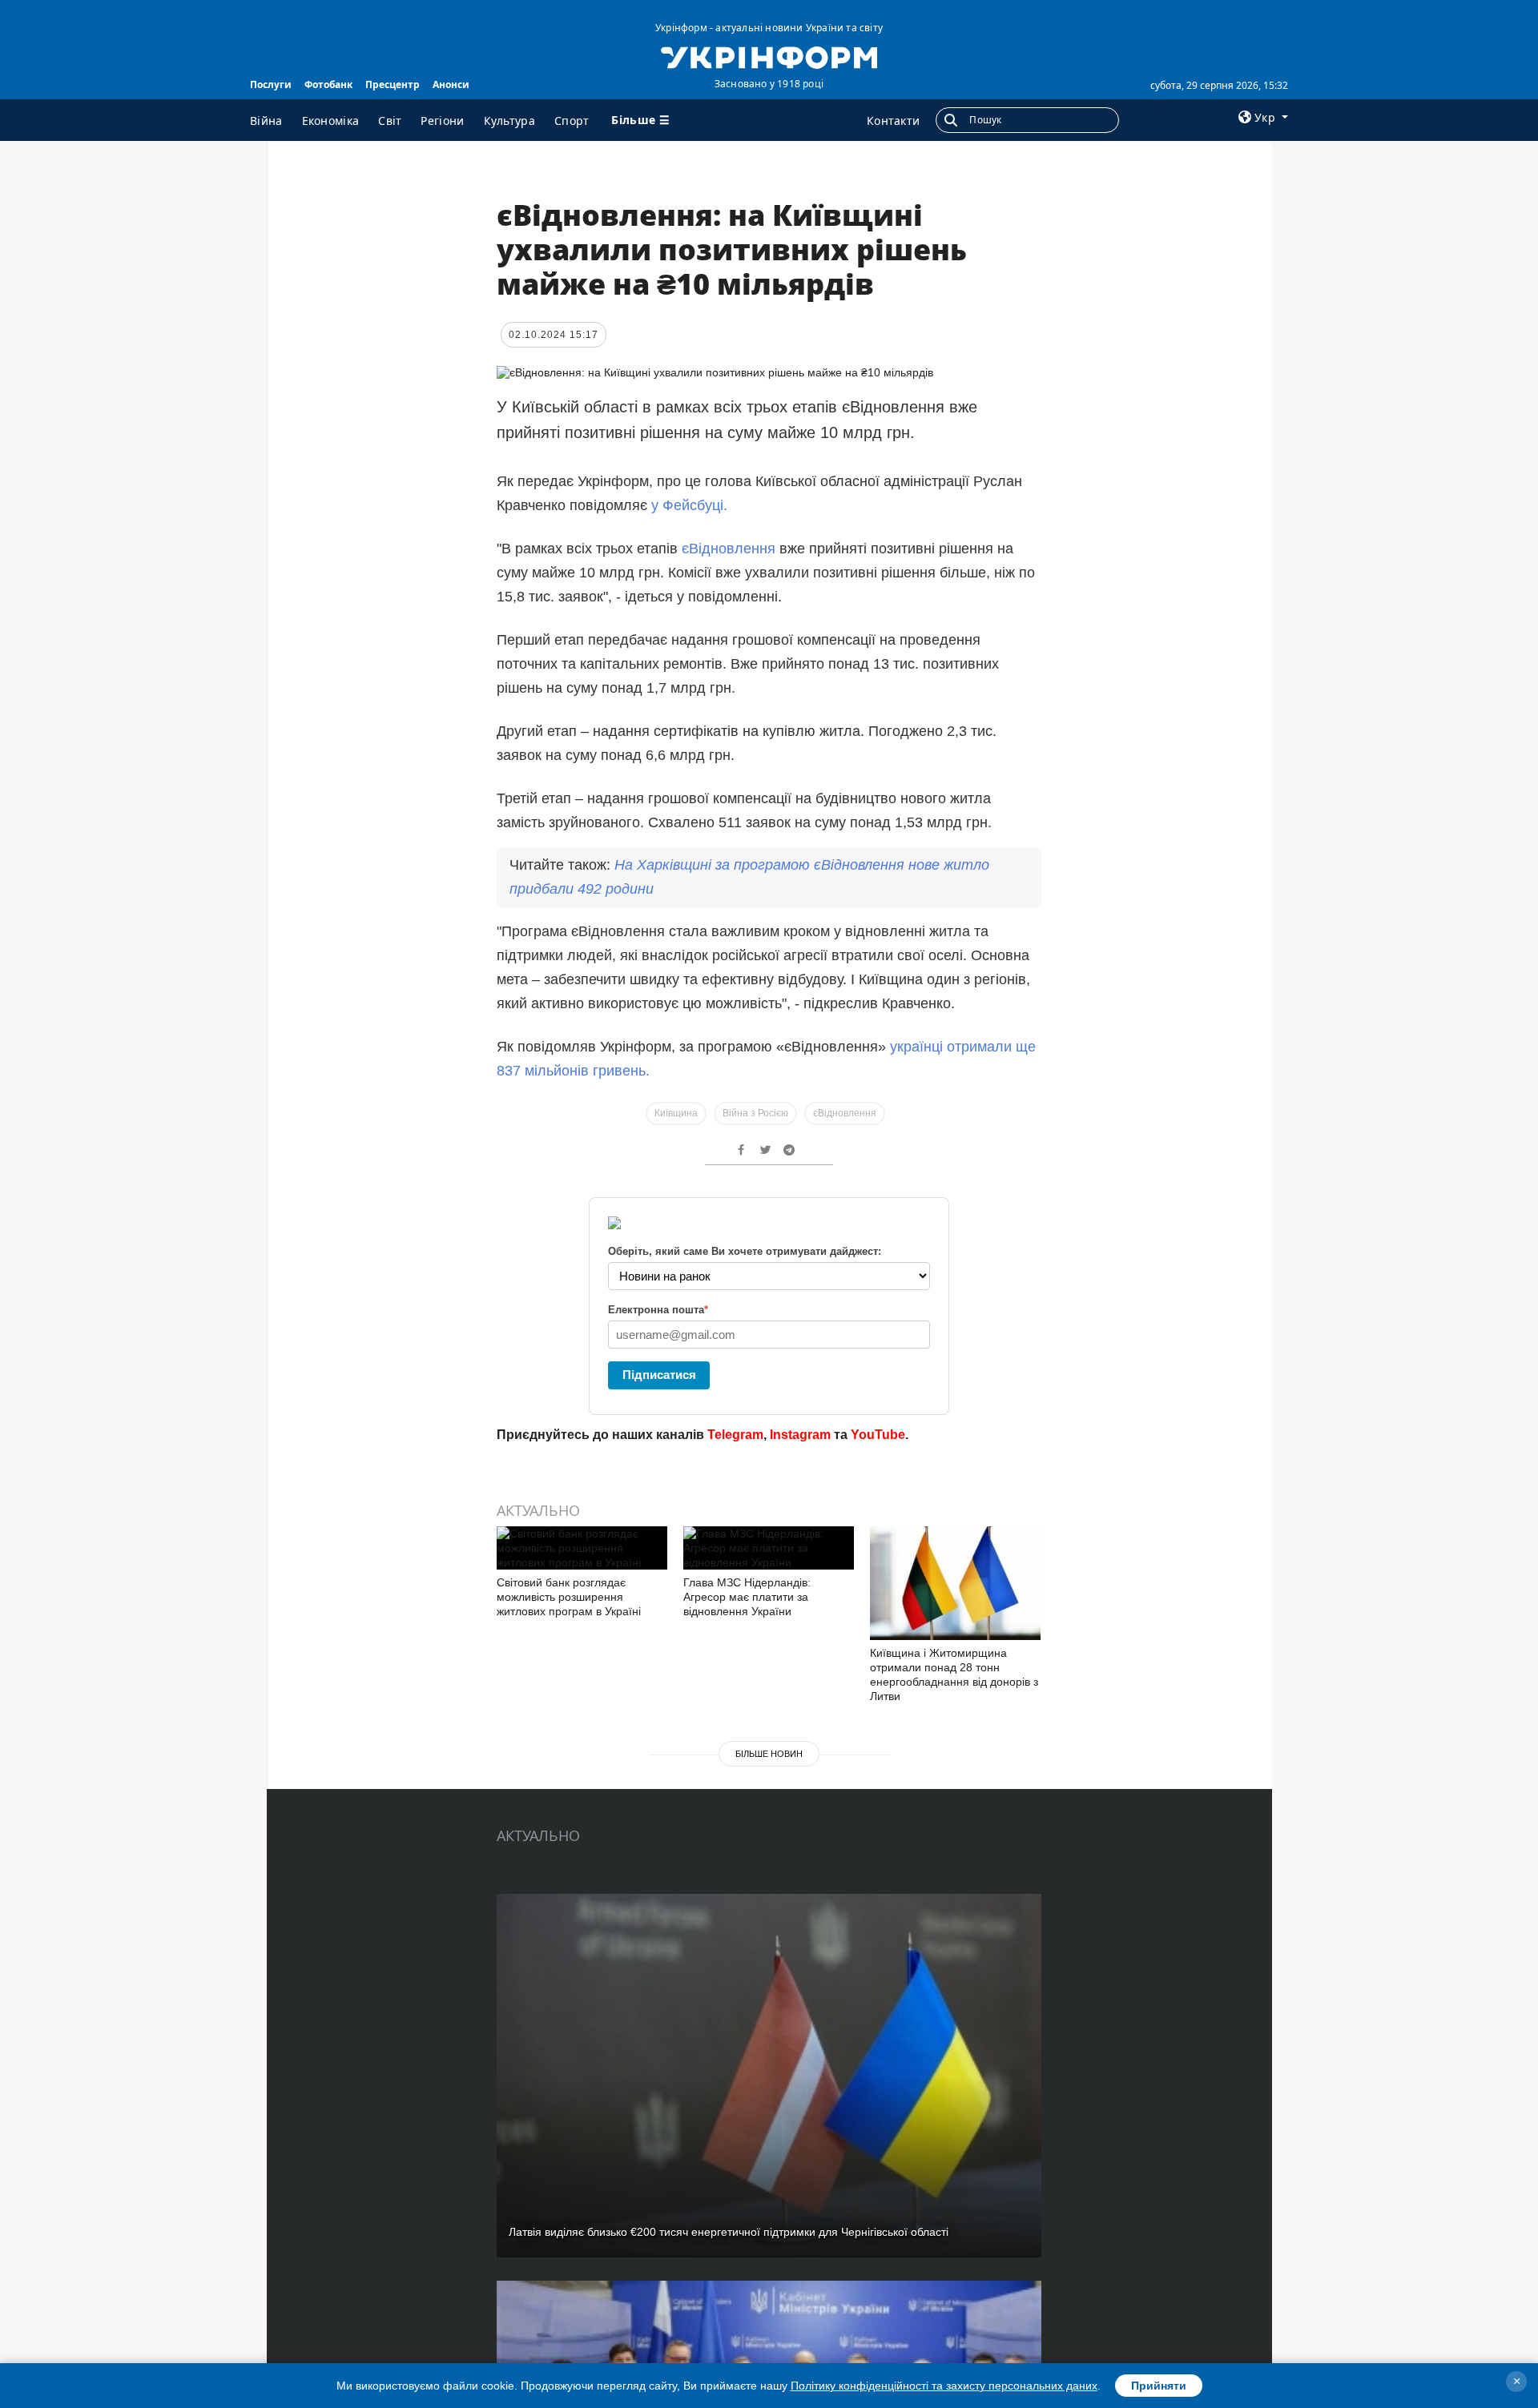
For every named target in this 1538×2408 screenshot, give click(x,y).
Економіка (331, 121)
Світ (390, 121)
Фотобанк (328, 84)
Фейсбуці (693, 505)
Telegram (735, 1435)
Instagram (800, 1435)
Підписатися (659, 1375)
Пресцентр (393, 84)
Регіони (442, 121)
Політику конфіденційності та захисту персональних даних (944, 2386)
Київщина (676, 1113)
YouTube (878, 1435)
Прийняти (1159, 2386)
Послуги (271, 84)
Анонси (451, 84)
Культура (509, 121)
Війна (266, 121)
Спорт (572, 121)
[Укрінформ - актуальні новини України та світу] (769, 56)
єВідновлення (729, 549)
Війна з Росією (755, 1113)
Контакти (893, 121)
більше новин (769, 1754)
